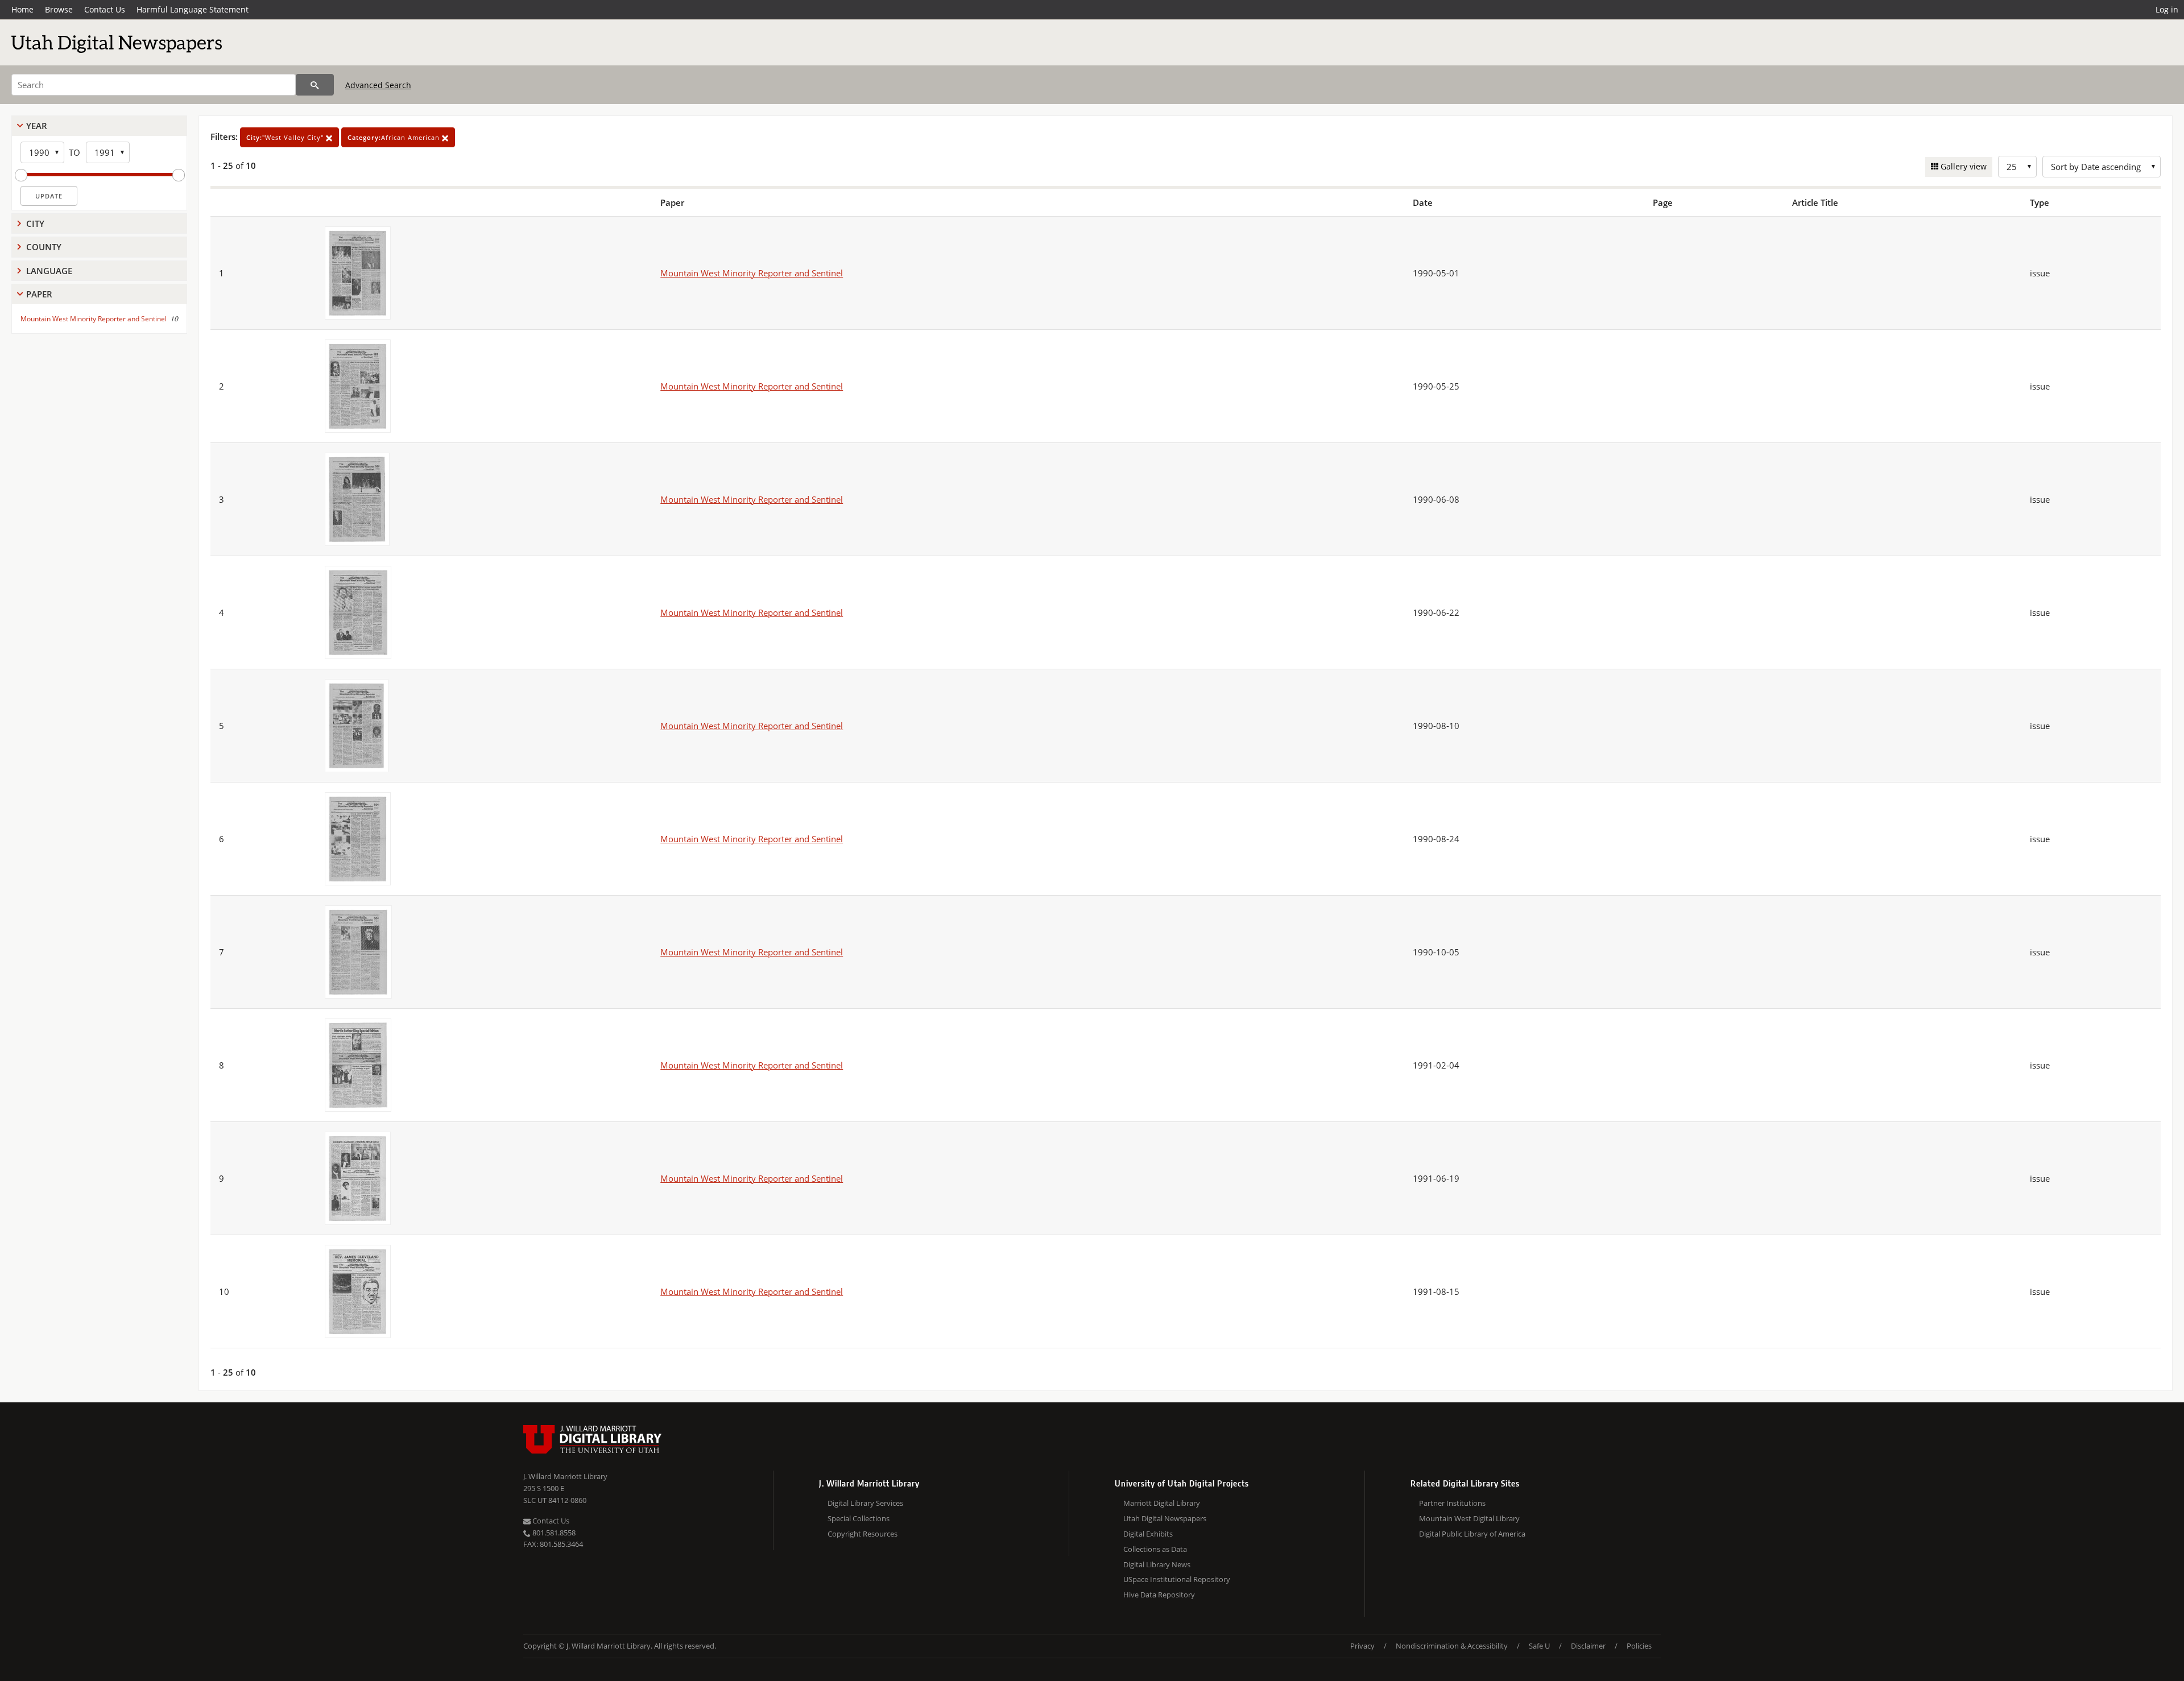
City (35, 223)
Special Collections (859, 1518)
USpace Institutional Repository (1177, 1579)
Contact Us (105, 9)
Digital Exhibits (1148, 1534)
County (44, 247)
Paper (39, 294)
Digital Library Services (865, 1503)
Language (49, 271)
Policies (1639, 1646)
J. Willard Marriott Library (565, 1476)
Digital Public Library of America (1472, 1534)
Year (37, 126)
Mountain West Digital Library (1469, 1518)
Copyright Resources (863, 1534)
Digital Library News (1157, 1564)
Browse (59, 9)
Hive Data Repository (1159, 1595)
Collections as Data (1155, 1549)
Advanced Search (378, 85)
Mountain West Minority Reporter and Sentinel (94, 319)
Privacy (1362, 1646)
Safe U (1539, 1646)
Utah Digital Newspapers (1165, 1518)
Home (22, 9)
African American (395, 137)
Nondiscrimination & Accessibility (1452, 1646)
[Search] (315, 85)
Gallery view (1962, 166)
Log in (2167, 9)
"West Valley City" (286, 137)
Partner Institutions (1452, 1503)
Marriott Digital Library (1162, 1503)
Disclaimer (1588, 1646)
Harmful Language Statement (193, 9)
